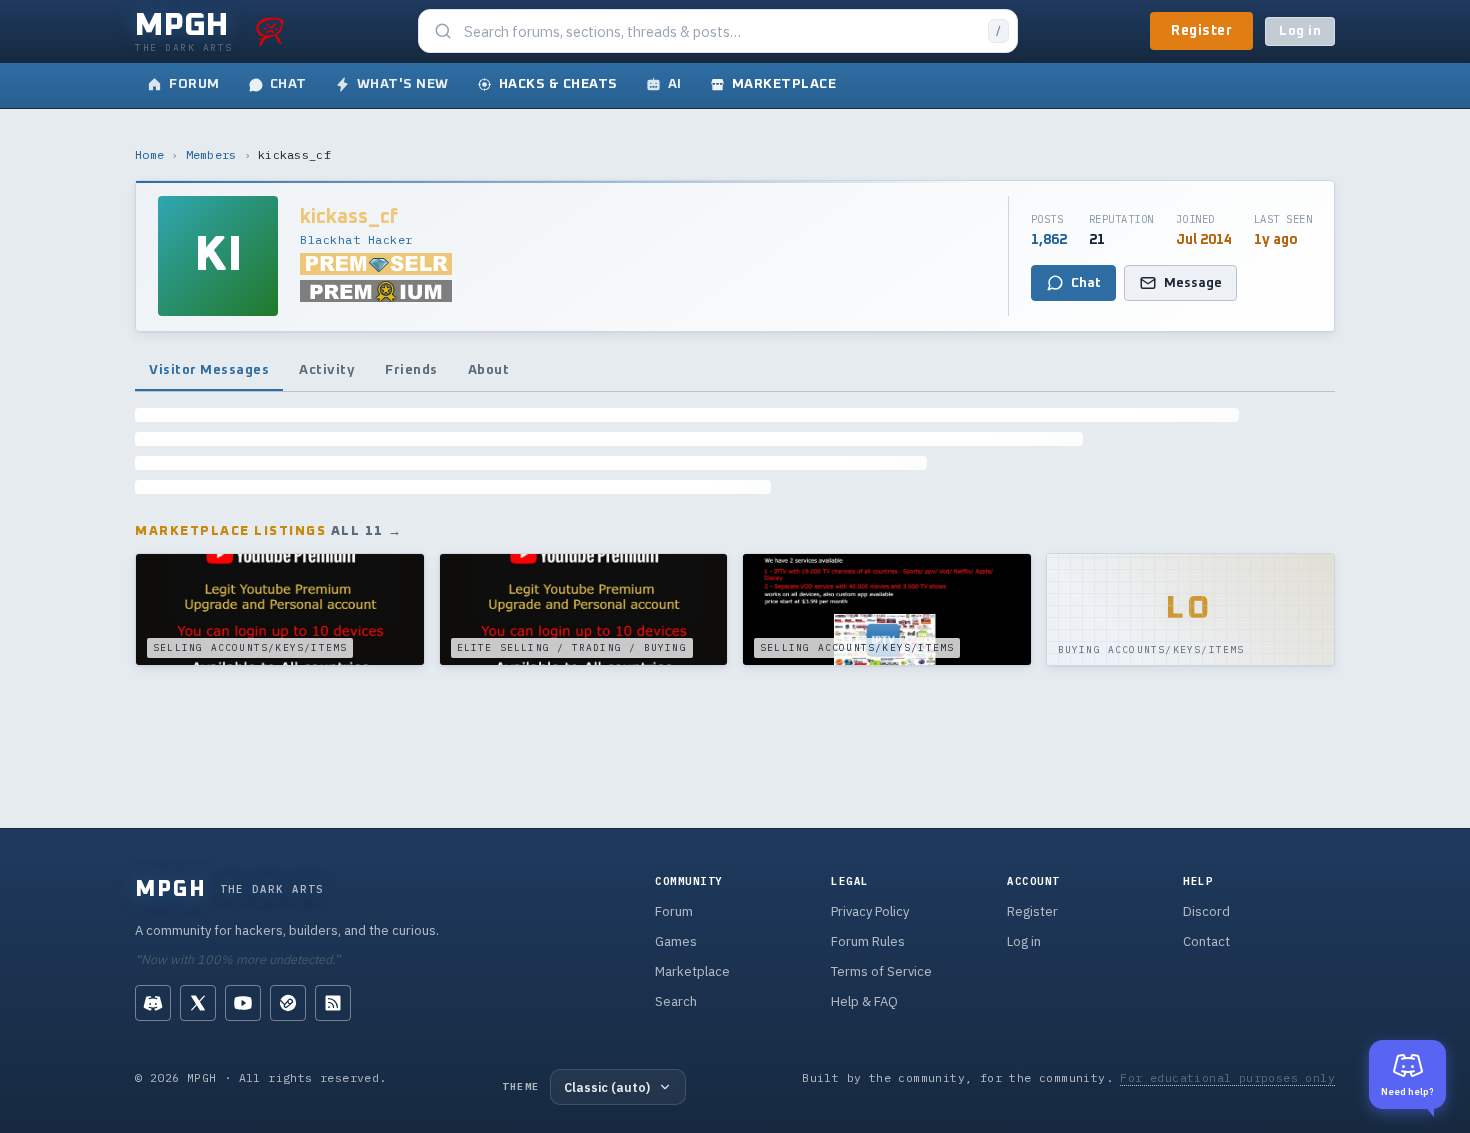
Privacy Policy (870, 911)
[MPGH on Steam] (288, 1003)
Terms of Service (881, 971)
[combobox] (720, 31)
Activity (327, 370)
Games (676, 941)
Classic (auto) (607, 1087)
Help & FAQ (864, 1001)
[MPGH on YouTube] (243, 1003)
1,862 (1049, 240)
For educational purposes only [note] (1227, 1077)
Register (1201, 31)
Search (676, 1001)
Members (211, 154)
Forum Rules (868, 941)
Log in (1300, 31)
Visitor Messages (209, 370)
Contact (1206, 941)
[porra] (270, 31)
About (489, 370)
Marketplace (692, 971)
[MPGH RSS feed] (333, 1003)
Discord (1206, 911)
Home (149, 154)
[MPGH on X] (198, 1003)
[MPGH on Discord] (153, 1003)
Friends (411, 370)
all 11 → (367, 531)
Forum (674, 911)
